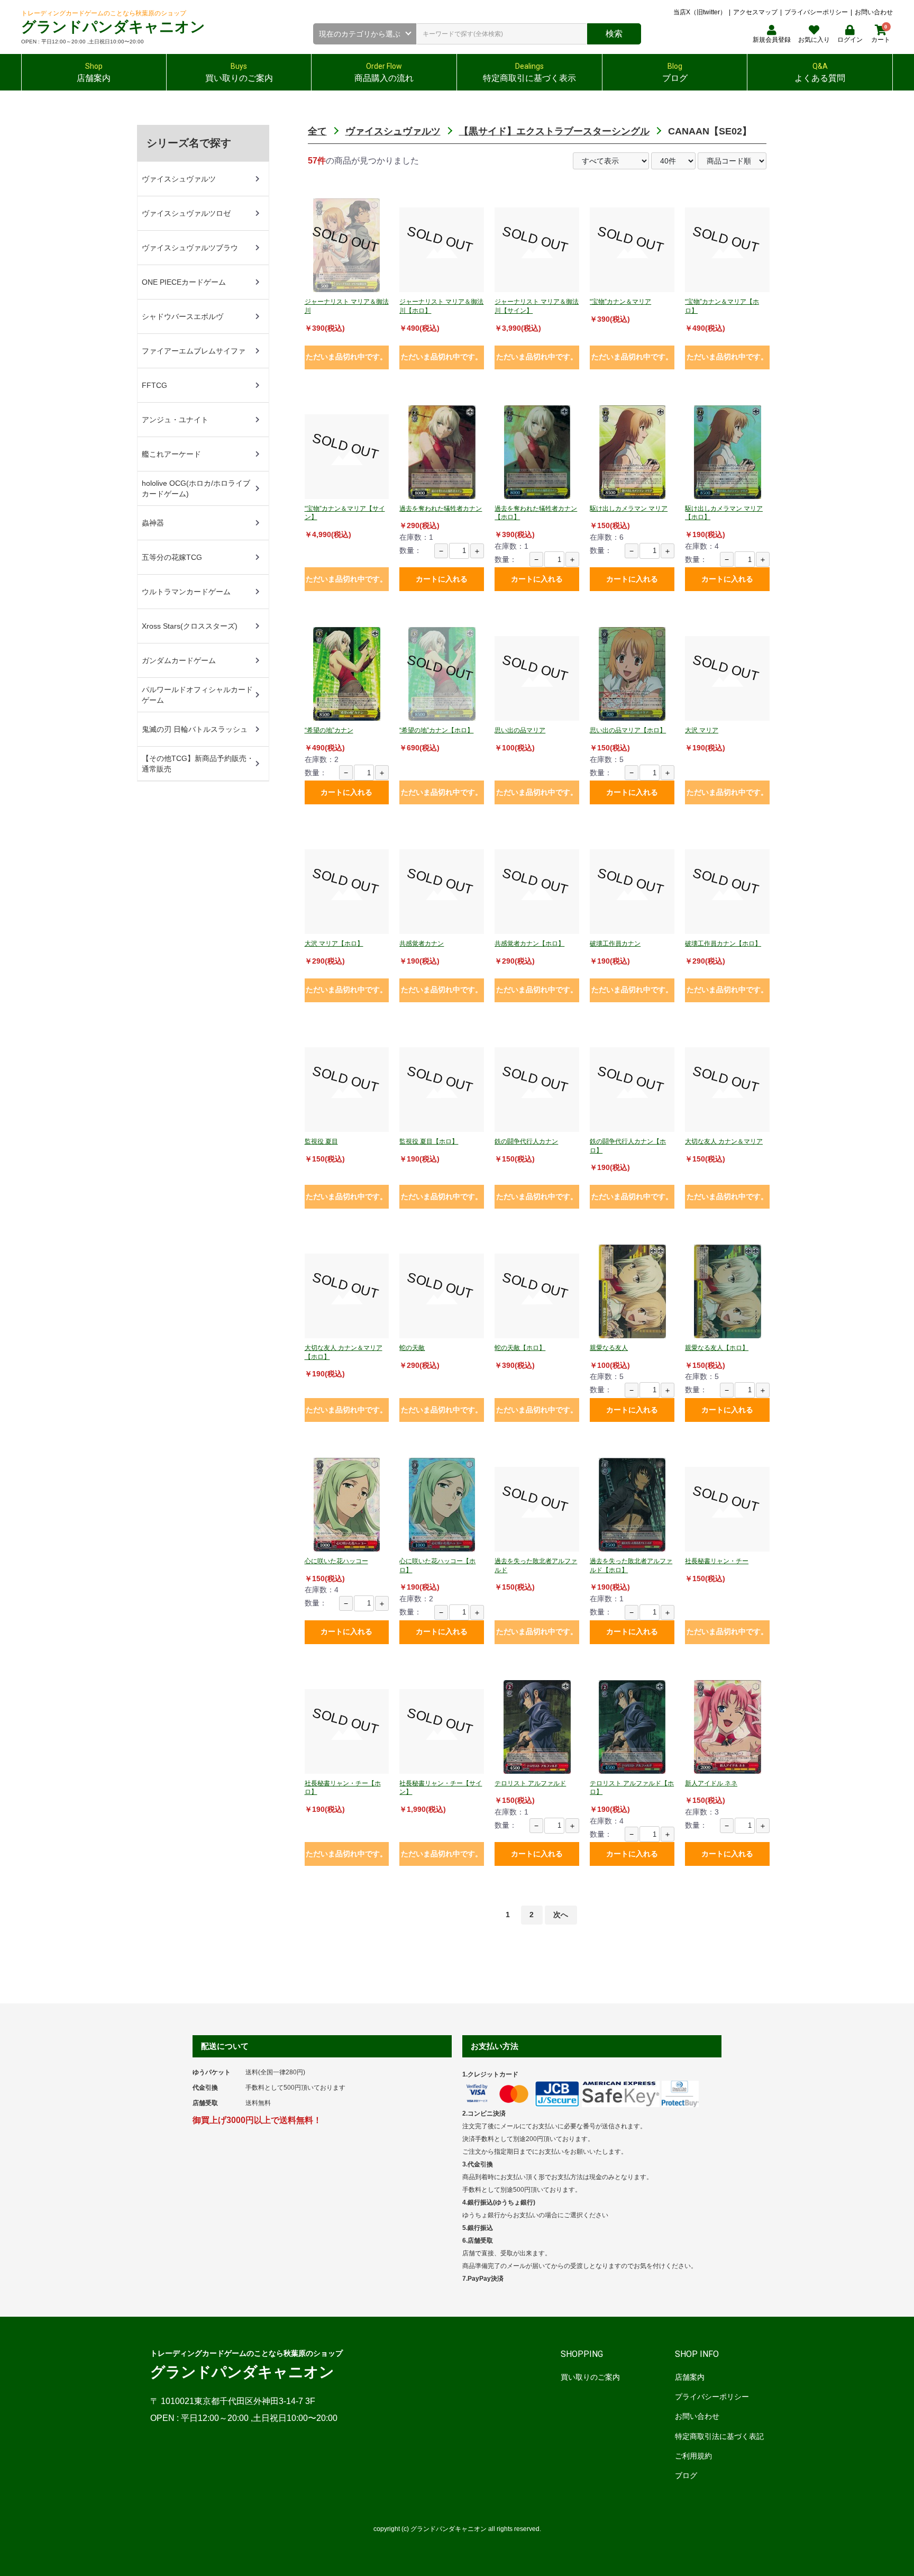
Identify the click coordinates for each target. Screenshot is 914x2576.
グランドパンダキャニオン (113, 27)
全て (317, 131)
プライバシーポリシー (816, 12)
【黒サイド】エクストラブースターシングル (554, 131)
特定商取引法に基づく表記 (719, 2436)
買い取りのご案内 (590, 2377)
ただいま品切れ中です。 (346, 357)
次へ (561, 1915)
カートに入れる (442, 579)
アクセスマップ (755, 12)
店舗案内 (690, 2377)
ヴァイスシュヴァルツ (393, 131)
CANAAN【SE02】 (710, 131)
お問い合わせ (874, 12)
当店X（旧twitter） (700, 12)
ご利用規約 (693, 2456)
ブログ (686, 2475)
